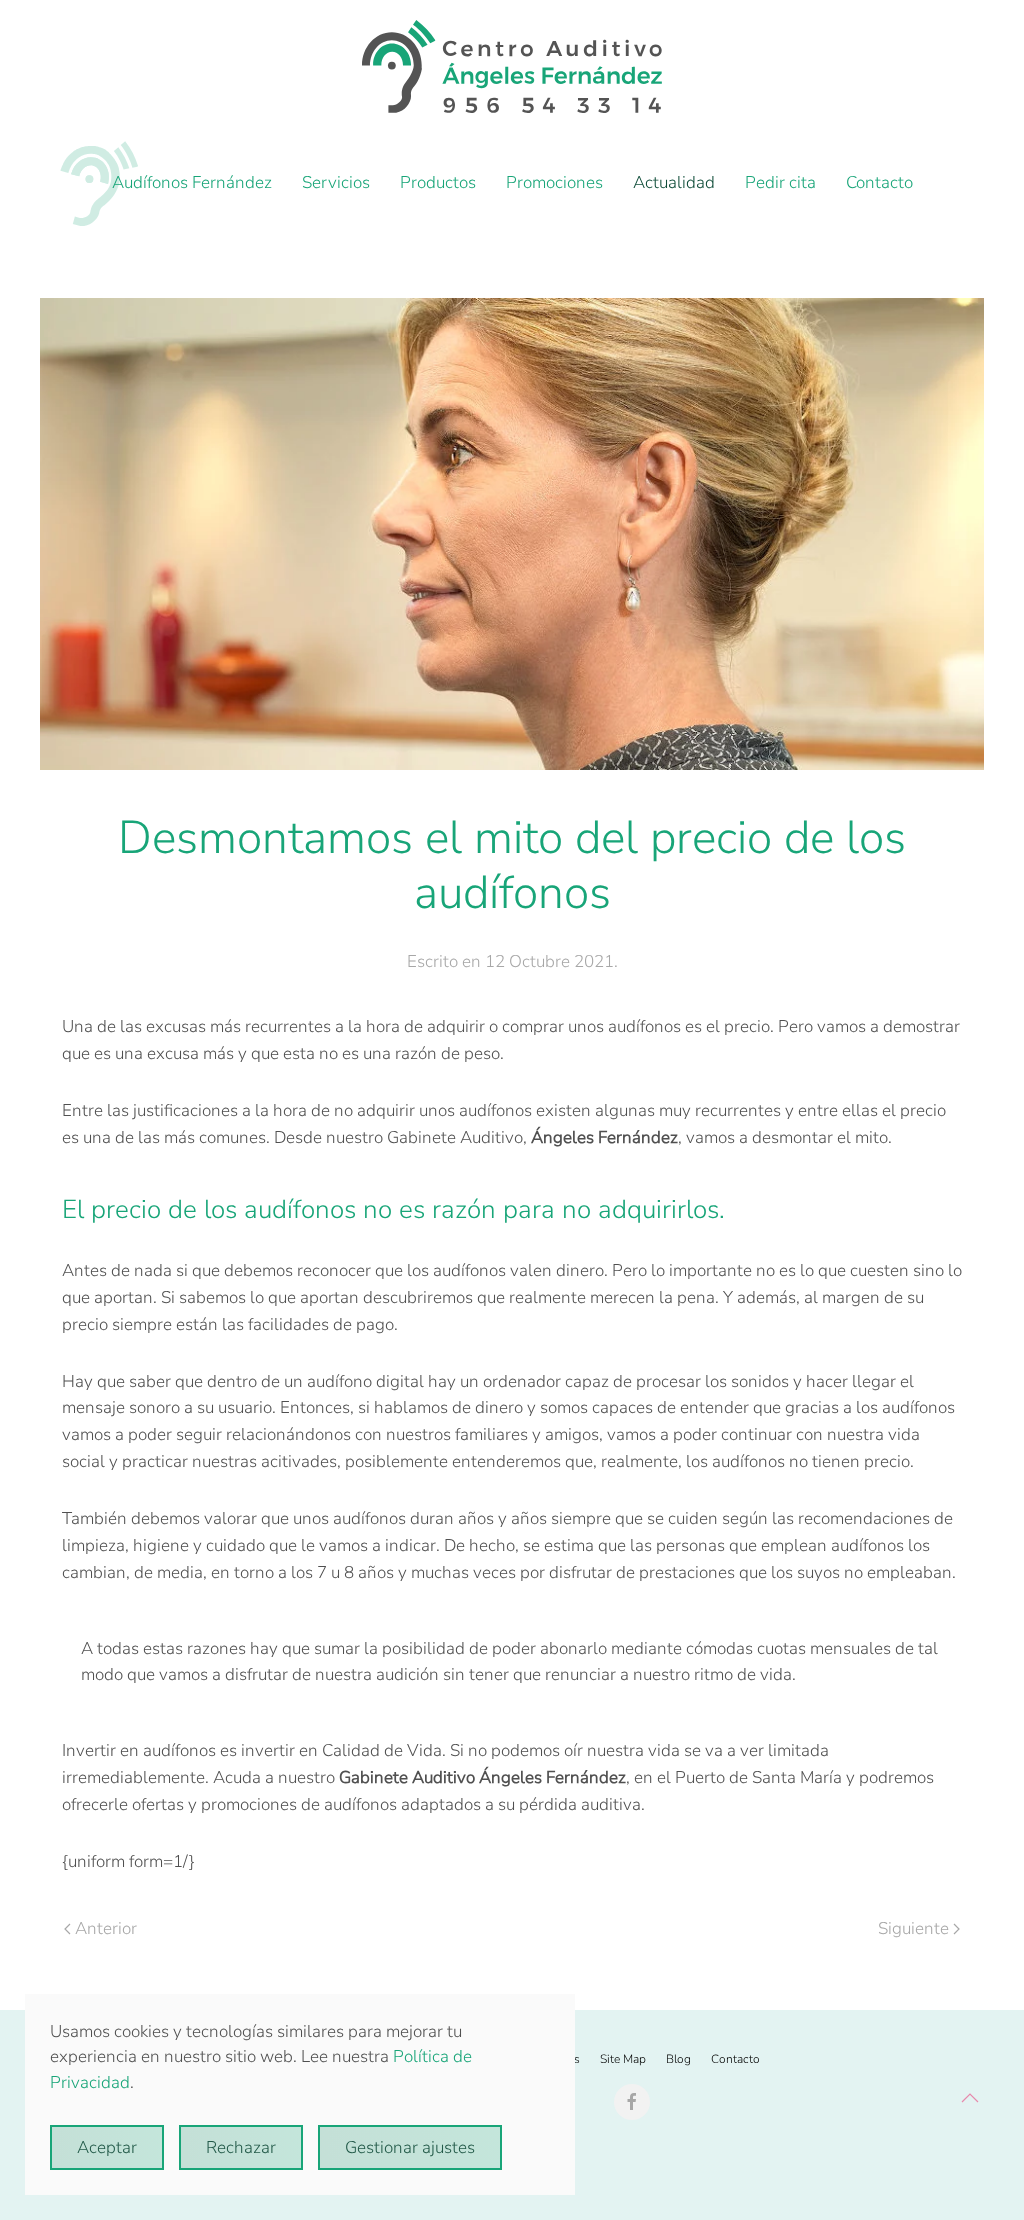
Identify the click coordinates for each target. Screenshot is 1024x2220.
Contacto (879, 182)
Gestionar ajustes (410, 2147)
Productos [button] (438, 182)
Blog (678, 2059)
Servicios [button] (336, 182)
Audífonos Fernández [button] (192, 182)
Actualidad (674, 182)
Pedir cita (780, 182)
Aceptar (107, 2147)
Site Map (623, 2059)
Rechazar (241, 2147)
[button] (970, 2098)
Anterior (106, 1928)
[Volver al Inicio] (512, 66)
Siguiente (913, 1928)
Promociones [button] (554, 182)
